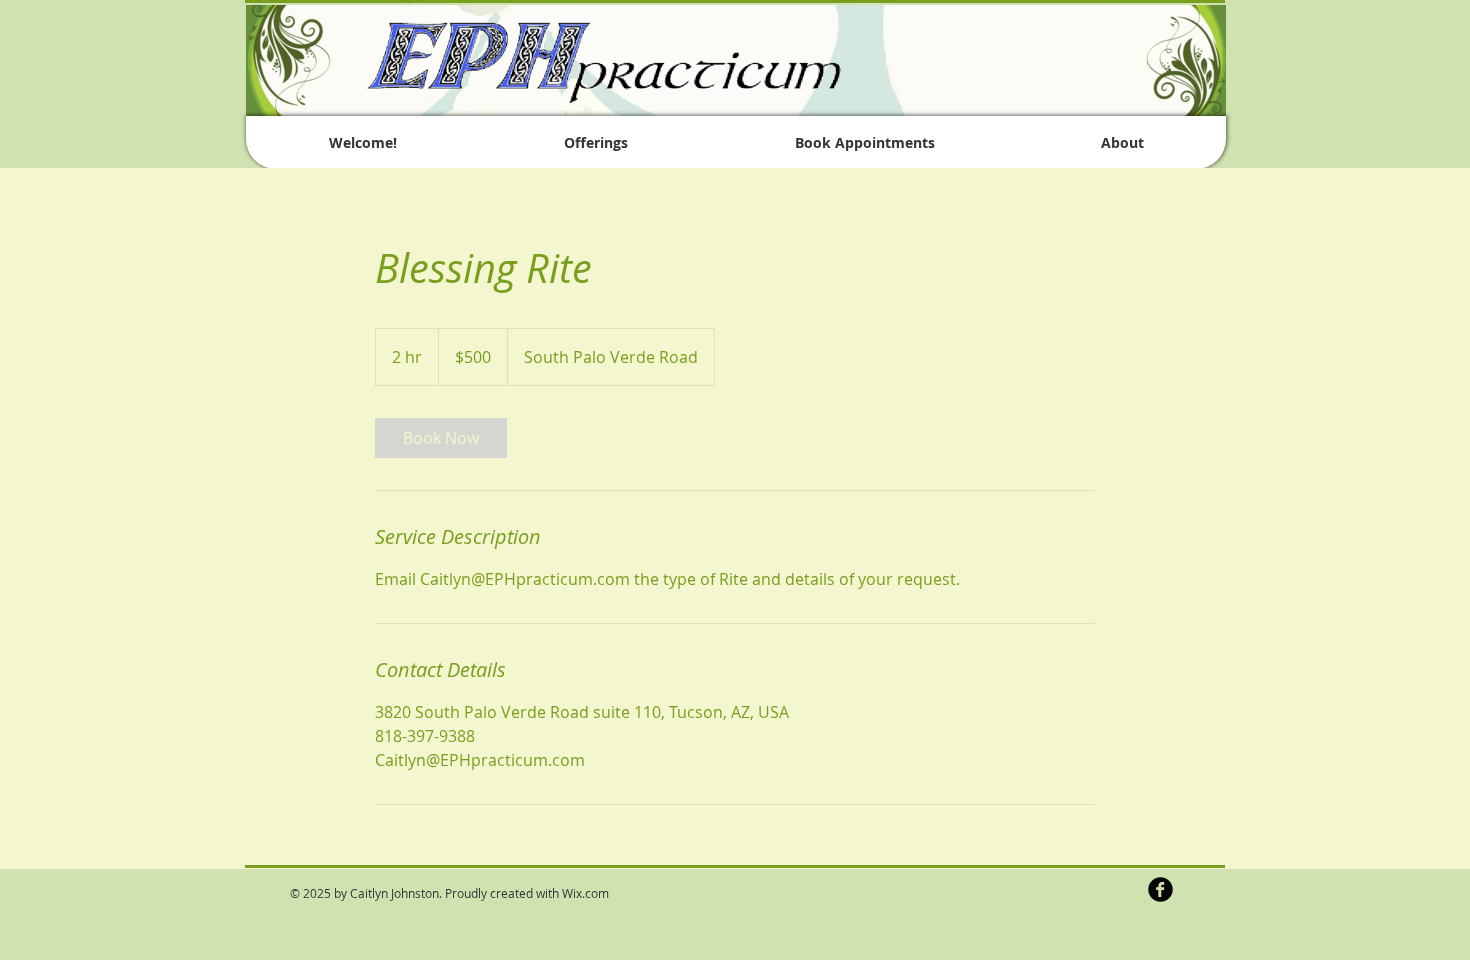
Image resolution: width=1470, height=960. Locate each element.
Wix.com (585, 893)
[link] (441, 438)
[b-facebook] (1160, 889)
